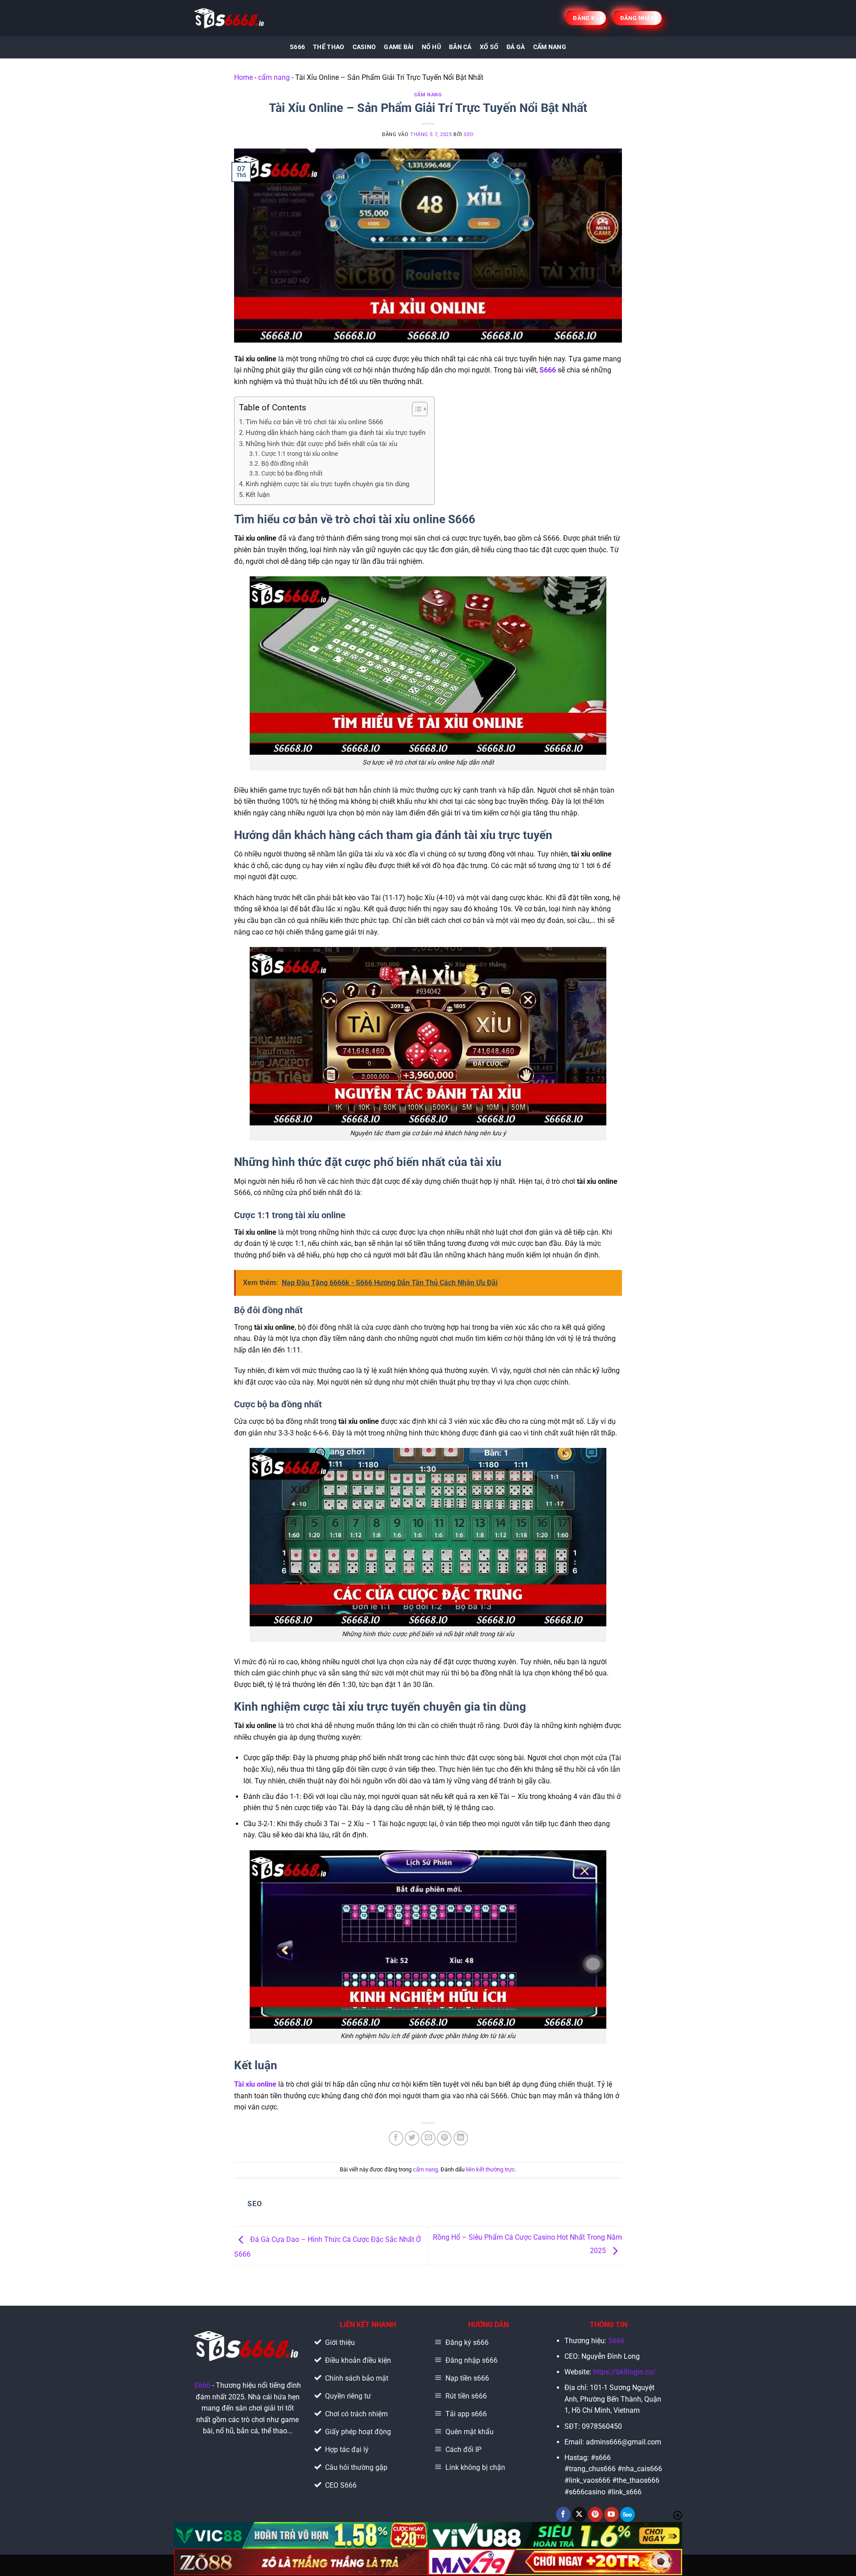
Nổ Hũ (431, 47)
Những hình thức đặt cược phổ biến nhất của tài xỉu (321, 444)
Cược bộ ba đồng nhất (292, 473)
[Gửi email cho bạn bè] (428, 2138)
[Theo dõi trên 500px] (628, 2514)
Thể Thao (329, 47)
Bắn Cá (460, 47)
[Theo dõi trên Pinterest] (595, 2514)
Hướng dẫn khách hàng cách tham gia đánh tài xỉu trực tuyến (335, 433)
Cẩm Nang (550, 47)
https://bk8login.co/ (624, 2372)
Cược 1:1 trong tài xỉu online (300, 454)
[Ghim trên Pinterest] (444, 2138)
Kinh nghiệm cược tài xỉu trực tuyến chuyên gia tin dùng (327, 484)
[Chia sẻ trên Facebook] (396, 2138)
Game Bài (399, 47)
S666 (297, 47)
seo (469, 134)
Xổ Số (489, 47)
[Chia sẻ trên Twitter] (412, 2138)
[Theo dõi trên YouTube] (611, 2514)
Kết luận (258, 495)
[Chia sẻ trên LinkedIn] (461, 2138)
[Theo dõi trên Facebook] (563, 2514)
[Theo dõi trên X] (579, 2514)
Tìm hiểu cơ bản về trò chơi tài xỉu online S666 (314, 422)
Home (243, 77)
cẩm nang (274, 77)
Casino (364, 47)
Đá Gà (516, 47)
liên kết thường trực (490, 2169)
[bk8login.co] (230, 18)
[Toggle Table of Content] (415, 409)
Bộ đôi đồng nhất (285, 463)
